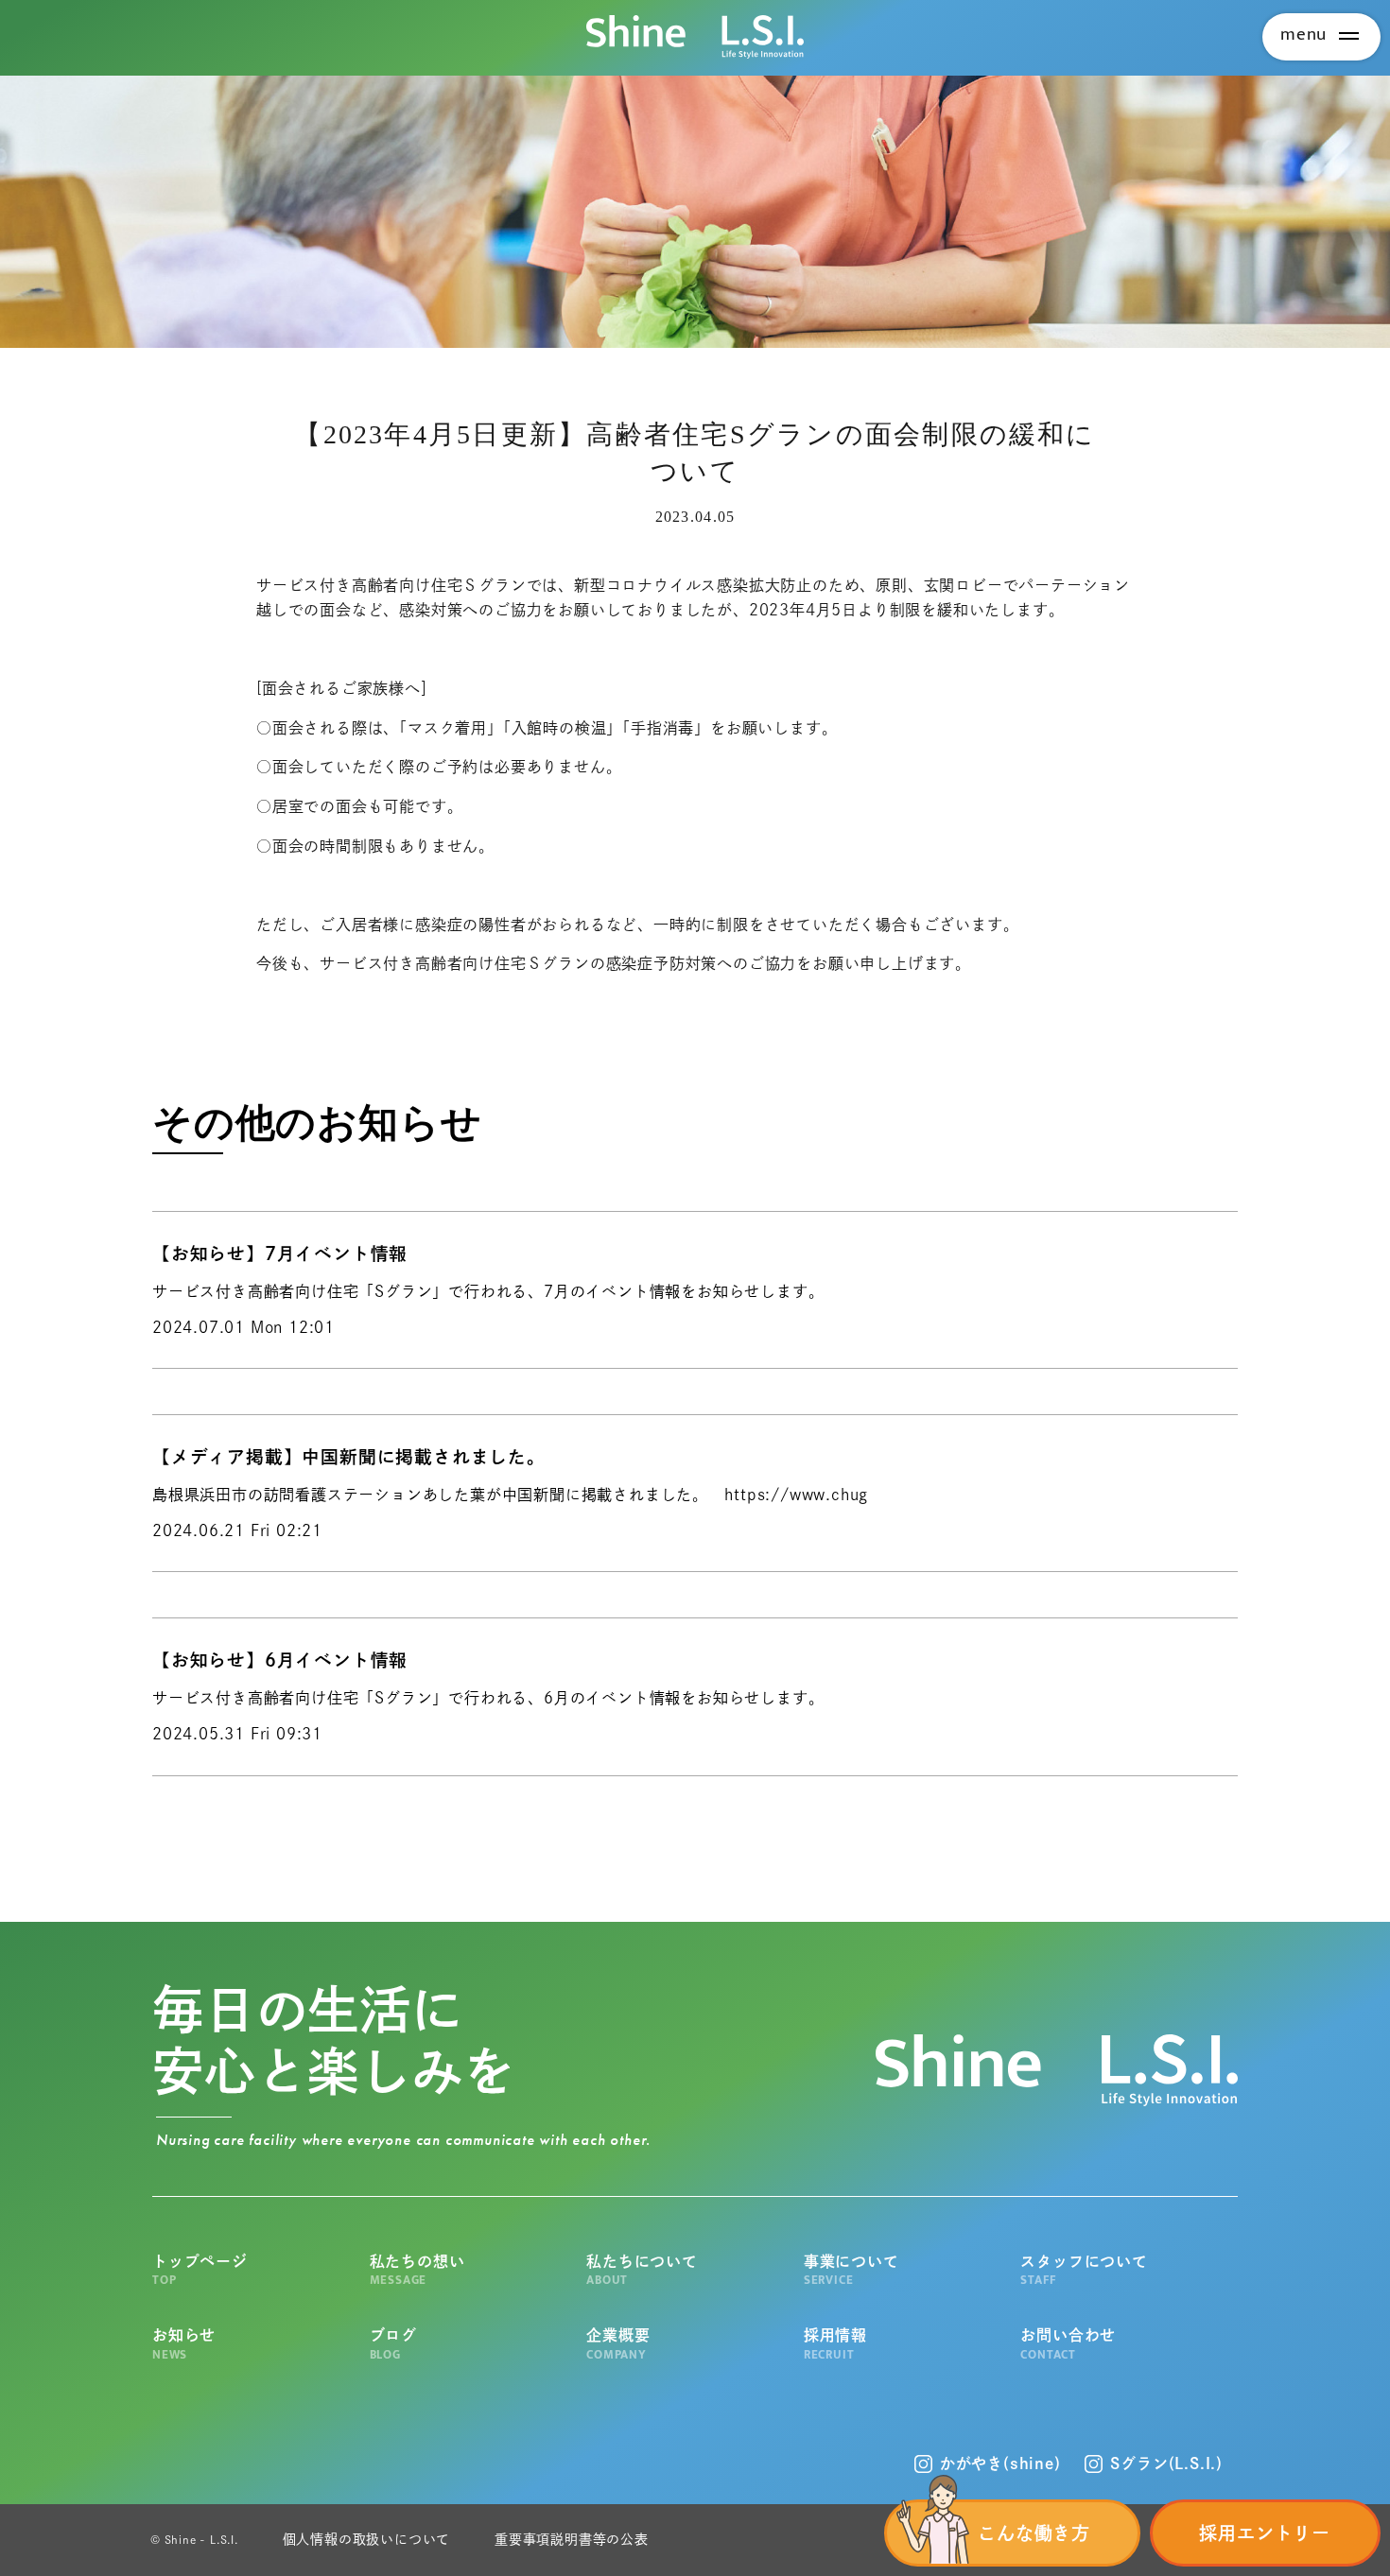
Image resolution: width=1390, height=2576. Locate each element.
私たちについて (642, 2270)
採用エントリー (1265, 2533)
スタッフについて (1084, 2270)
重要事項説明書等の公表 (572, 2539)
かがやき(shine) (1000, 2464)
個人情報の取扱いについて (367, 2539)
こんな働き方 (1034, 2533)
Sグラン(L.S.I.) (1166, 2464)
